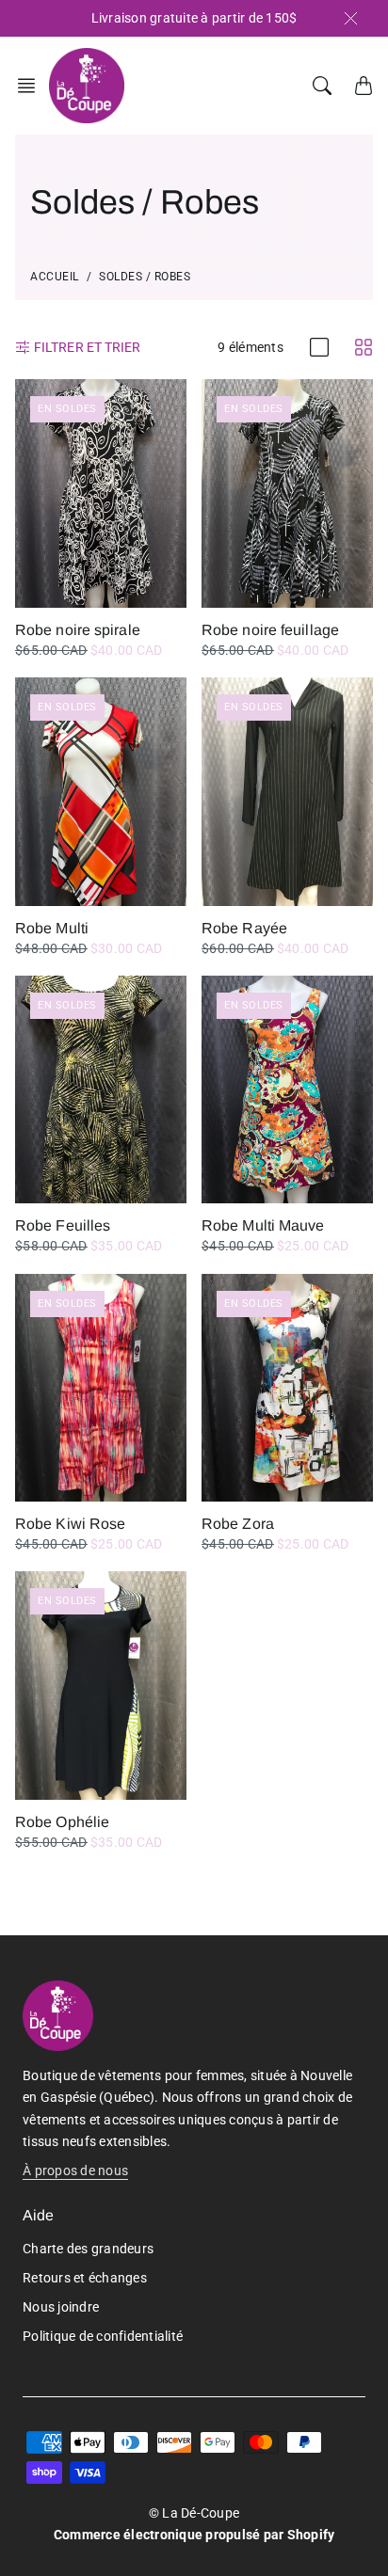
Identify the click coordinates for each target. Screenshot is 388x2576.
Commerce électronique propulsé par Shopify (194, 2535)
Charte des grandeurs (88, 2249)
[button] (32, 86)
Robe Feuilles (63, 1225)
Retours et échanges (85, 2278)
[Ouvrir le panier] (364, 86)
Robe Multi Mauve (263, 1225)
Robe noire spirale (78, 630)
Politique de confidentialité (103, 2336)
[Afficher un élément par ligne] (319, 347)
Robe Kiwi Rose (70, 1524)
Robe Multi (52, 928)
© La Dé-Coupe (194, 2513)
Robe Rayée (244, 928)
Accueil (55, 277)
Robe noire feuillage (270, 630)
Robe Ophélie (62, 1822)
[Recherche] (322, 86)
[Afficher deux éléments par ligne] (364, 347)
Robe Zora (238, 1524)
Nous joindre (61, 2307)
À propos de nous (75, 2171)
